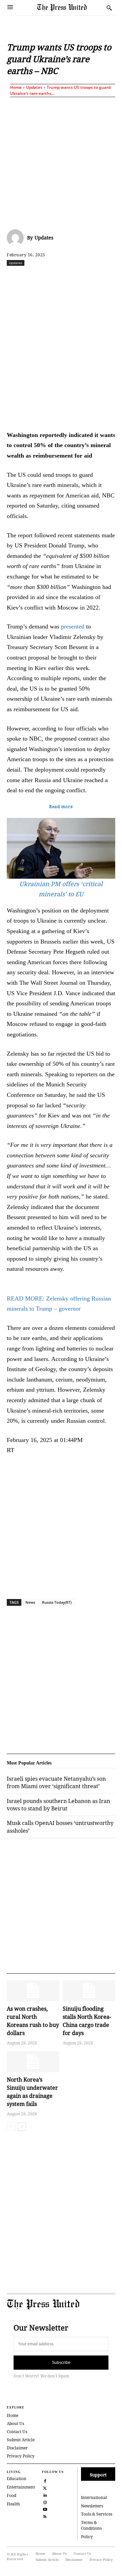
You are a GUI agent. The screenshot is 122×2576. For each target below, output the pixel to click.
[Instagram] (45, 2502)
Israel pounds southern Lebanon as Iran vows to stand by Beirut (58, 1805)
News (30, 1602)
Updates (34, 87)
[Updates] (17, 238)
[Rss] (45, 2516)
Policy (87, 2537)
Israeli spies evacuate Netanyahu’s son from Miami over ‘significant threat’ (56, 1782)
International (94, 2497)
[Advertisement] (61, 162)
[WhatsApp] (82, 278)
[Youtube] (45, 2509)
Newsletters (92, 2506)
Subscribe (61, 2363)
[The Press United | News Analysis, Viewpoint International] (70, 8)
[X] (50, 278)
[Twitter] (45, 2487)
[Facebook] (35, 278)
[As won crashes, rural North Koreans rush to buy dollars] (33, 1991)
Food (12, 2495)
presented (73, 626)
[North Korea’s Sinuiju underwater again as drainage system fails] (33, 2062)
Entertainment (21, 2487)
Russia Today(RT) (57, 1602)
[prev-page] (11, 2127)
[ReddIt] (66, 278)
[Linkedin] (97, 278)
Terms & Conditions (91, 2525)
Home (16, 87)
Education (17, 2479)
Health (13, 2504)
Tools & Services (97, 2514)
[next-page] (22, 2127)
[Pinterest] (113, 278)
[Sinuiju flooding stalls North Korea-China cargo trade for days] (89, 1991)
